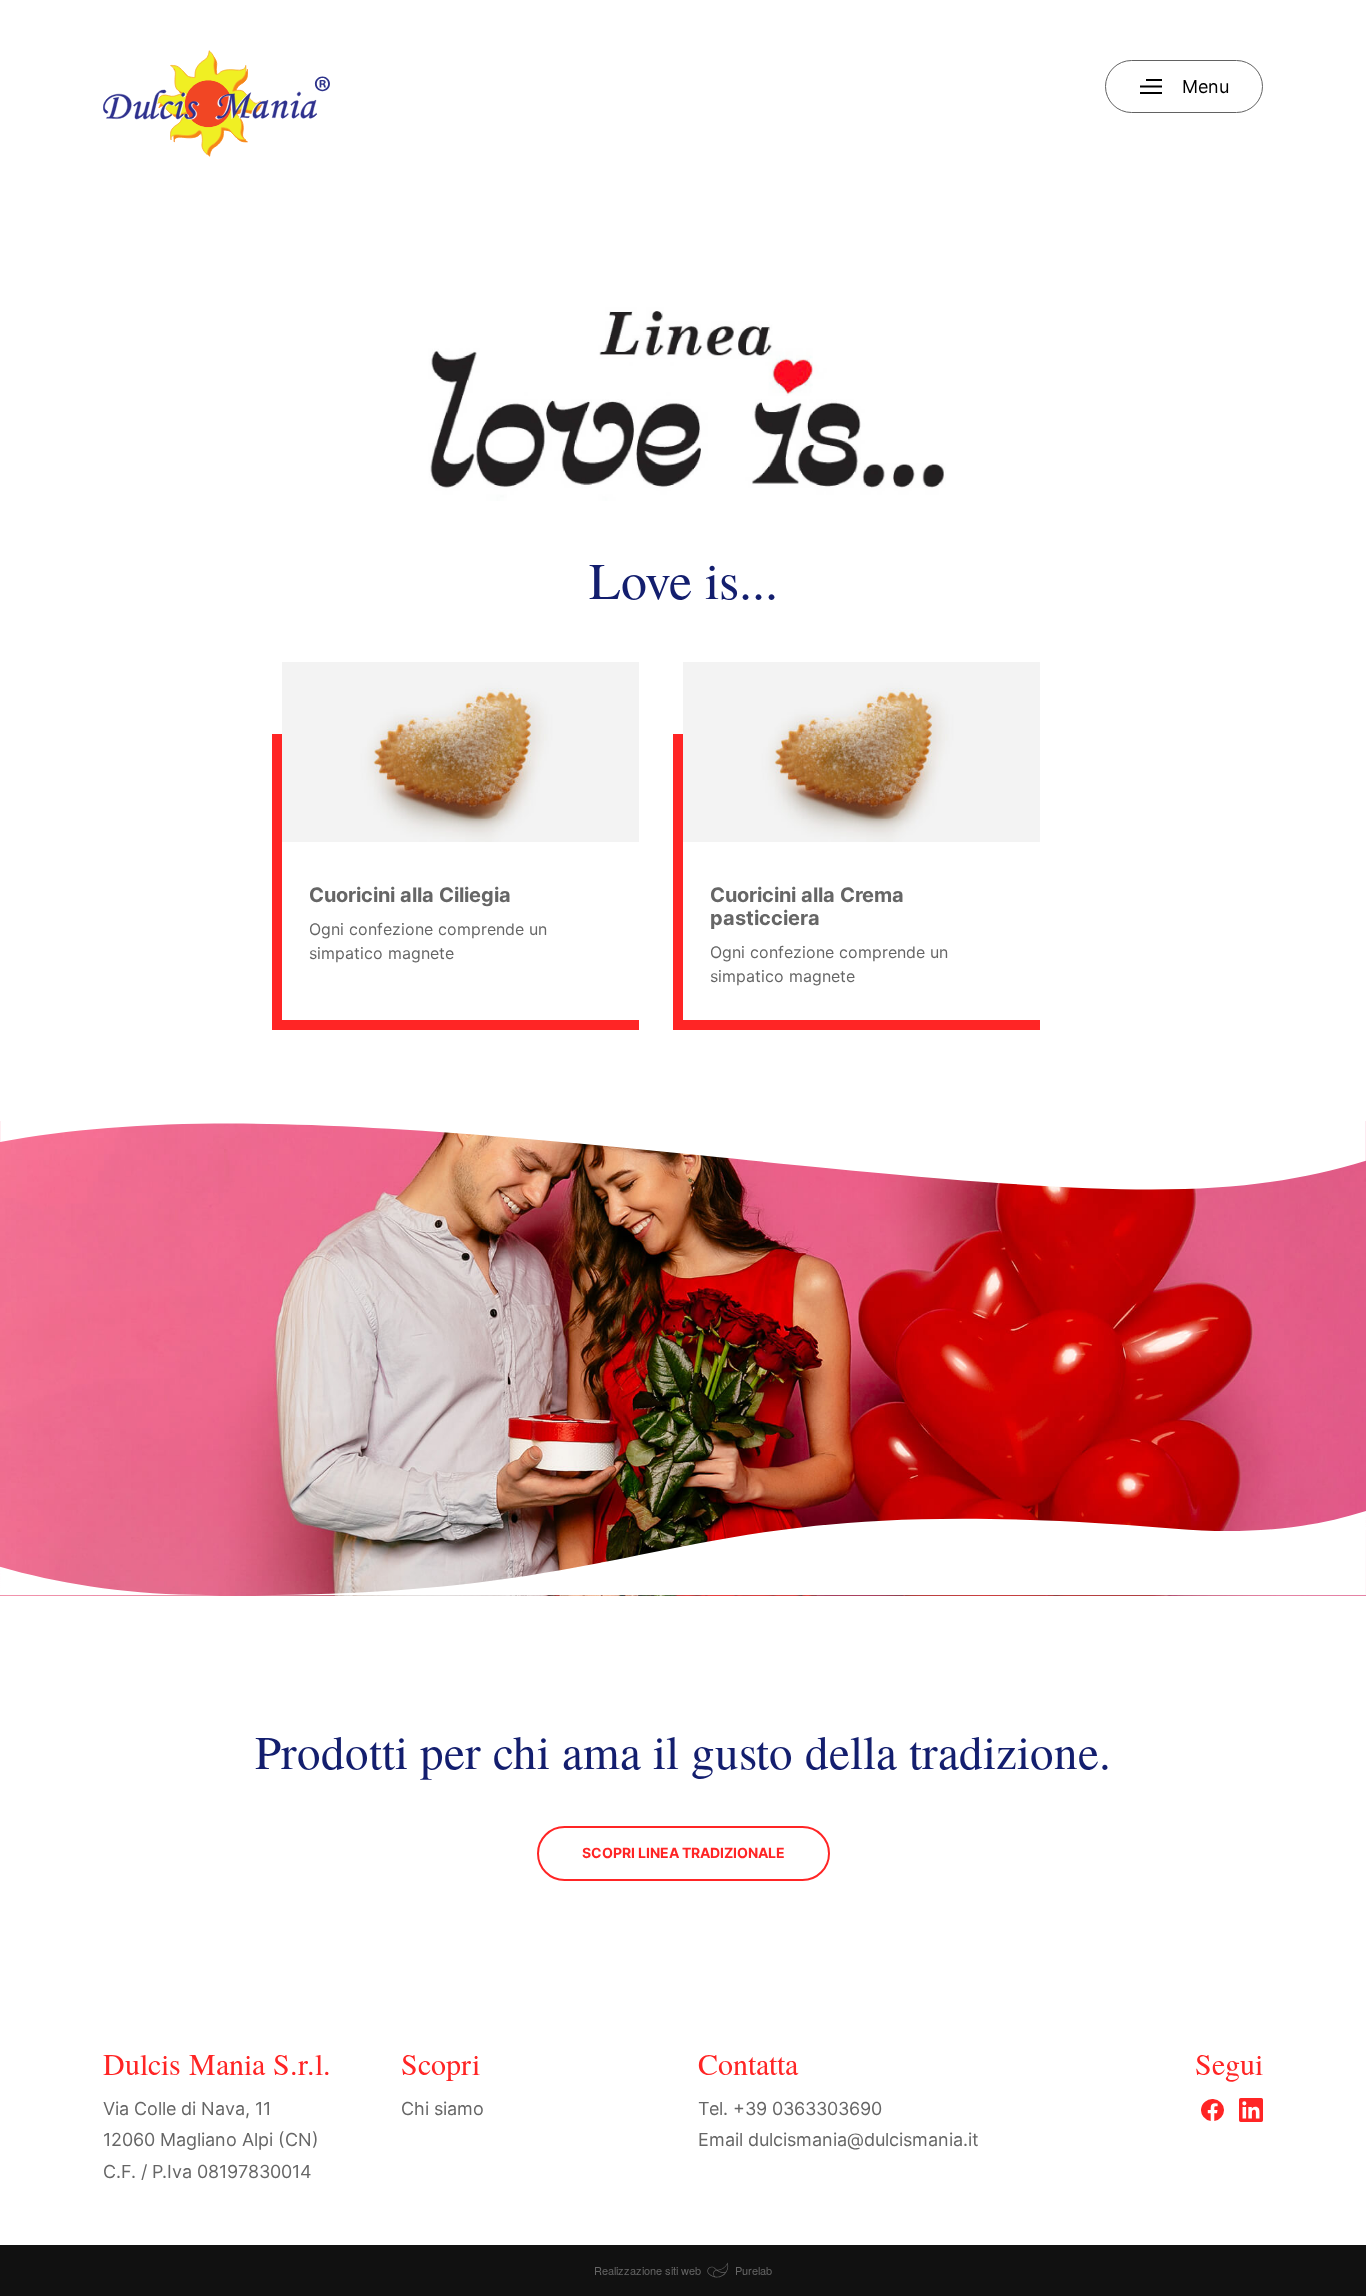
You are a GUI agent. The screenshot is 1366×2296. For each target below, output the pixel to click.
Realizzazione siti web (647, 2270)
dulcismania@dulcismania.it (863, 2139)
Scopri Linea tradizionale (683, 1852)
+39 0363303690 (807, 2108)
